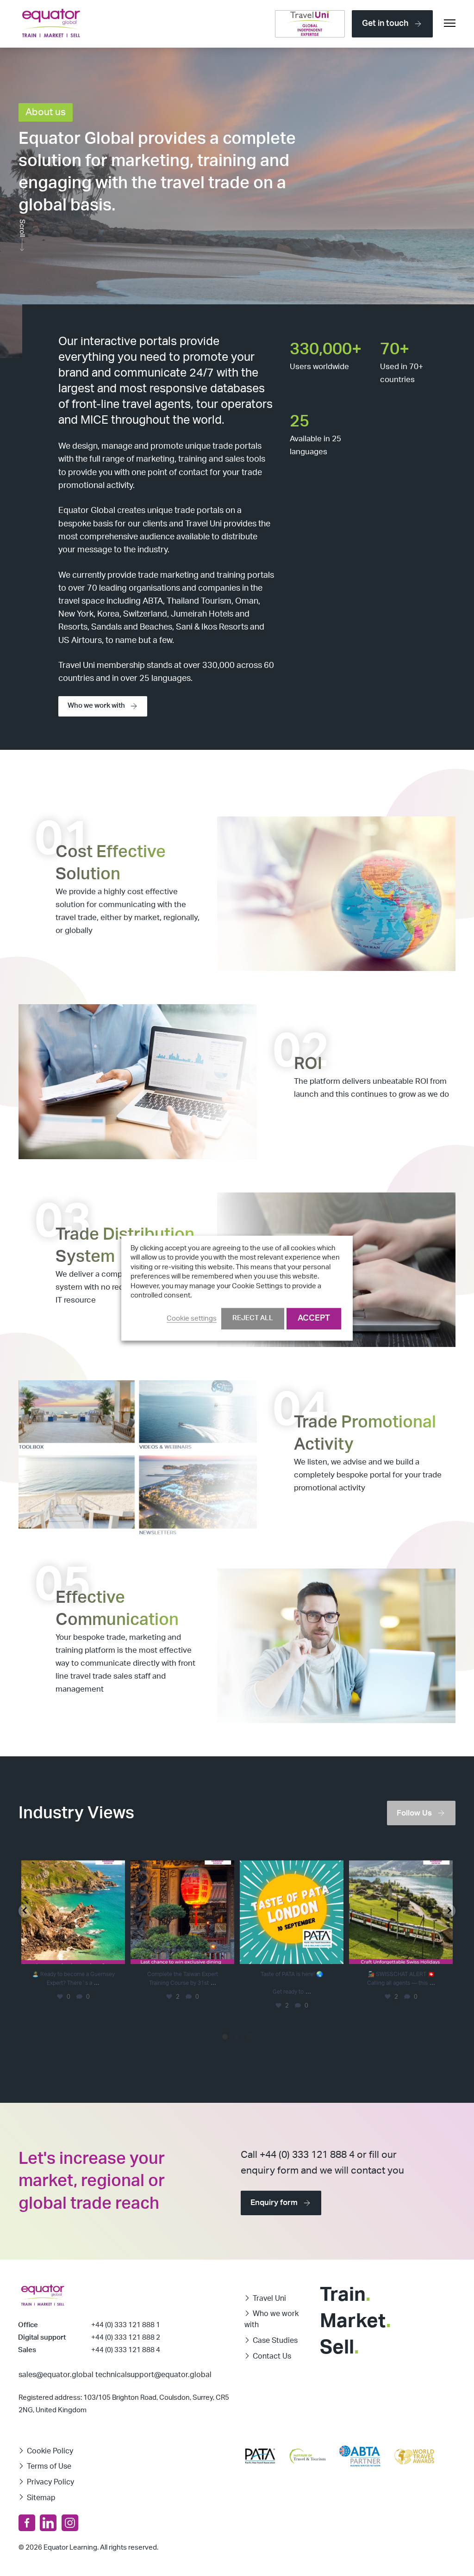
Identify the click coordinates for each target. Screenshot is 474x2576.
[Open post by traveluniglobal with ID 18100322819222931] (182, 1912)
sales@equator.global (56, 2375)
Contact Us (272, 2356)
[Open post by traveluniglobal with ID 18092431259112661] (73, 1912)
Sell (339, 2347)
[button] (25, 1911)
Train (345, 2295)
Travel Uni (269, 2298)
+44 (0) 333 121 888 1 (126, 2325)
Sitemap (41, 2498)
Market (355, 2321)
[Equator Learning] (51, 24)
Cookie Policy (50, 2451)
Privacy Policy (50, 2482)
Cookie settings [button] (192, 1319)
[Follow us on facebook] (27, 2523)
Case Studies (275, 2341)
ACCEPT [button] (314, 1318)
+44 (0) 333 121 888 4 (126, 2350)
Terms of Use (49, 2466)
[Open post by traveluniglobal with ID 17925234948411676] (292, 1912)
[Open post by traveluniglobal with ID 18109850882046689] (401, 1912)
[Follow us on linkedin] (48, 2523)
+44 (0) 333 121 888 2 (126, 2338)
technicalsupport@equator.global (153, 2375)
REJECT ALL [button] (253, 1318)
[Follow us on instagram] (70, 2523)
